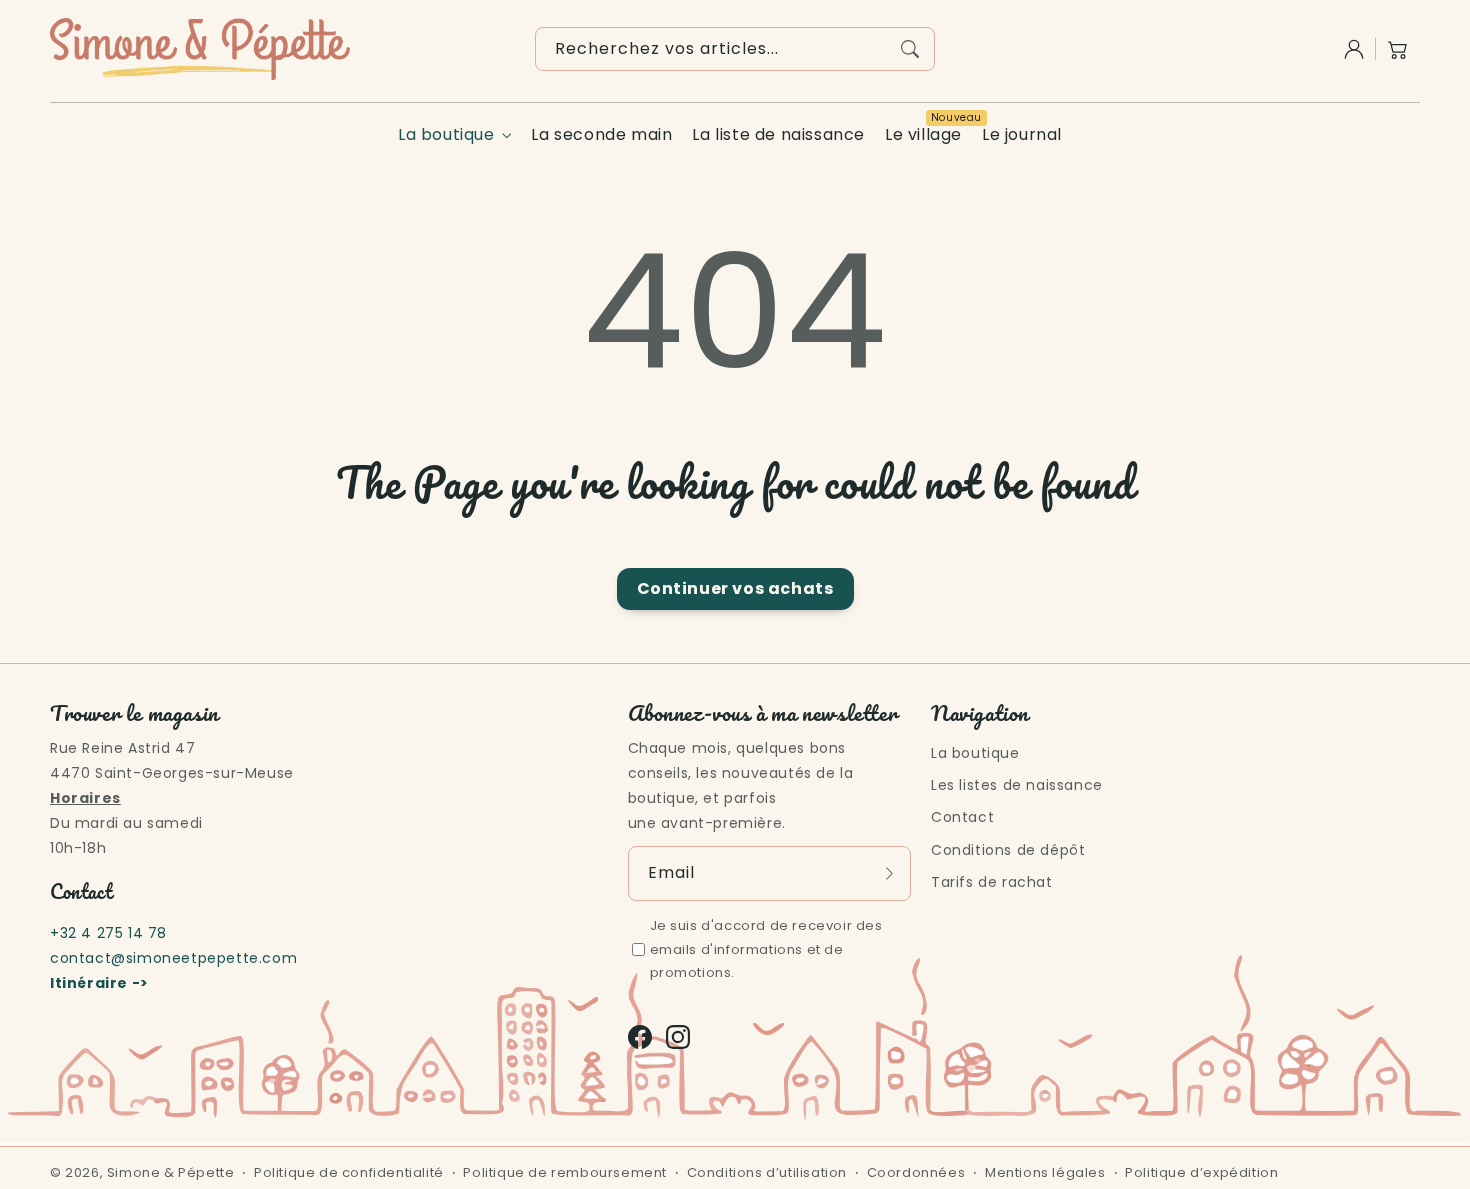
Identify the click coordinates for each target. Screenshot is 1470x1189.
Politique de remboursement (565, 1172)
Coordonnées (916, 1172)
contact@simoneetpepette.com (173, 958)
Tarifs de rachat (992, 882)
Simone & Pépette (171, 1172)
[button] (1398, 49)
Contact (962, 817)
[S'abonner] (889, 873)
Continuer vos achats (735, 588)
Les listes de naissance (1017, 785)
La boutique (446, 135)
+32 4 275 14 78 (108, 933)
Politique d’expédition (1201, 1172)
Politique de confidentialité (349, 1172)
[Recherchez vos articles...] (910, 49)
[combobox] (735, 49)
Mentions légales (1045, 1172)
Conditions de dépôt (1008, 850)
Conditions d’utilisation (767, 1172)
